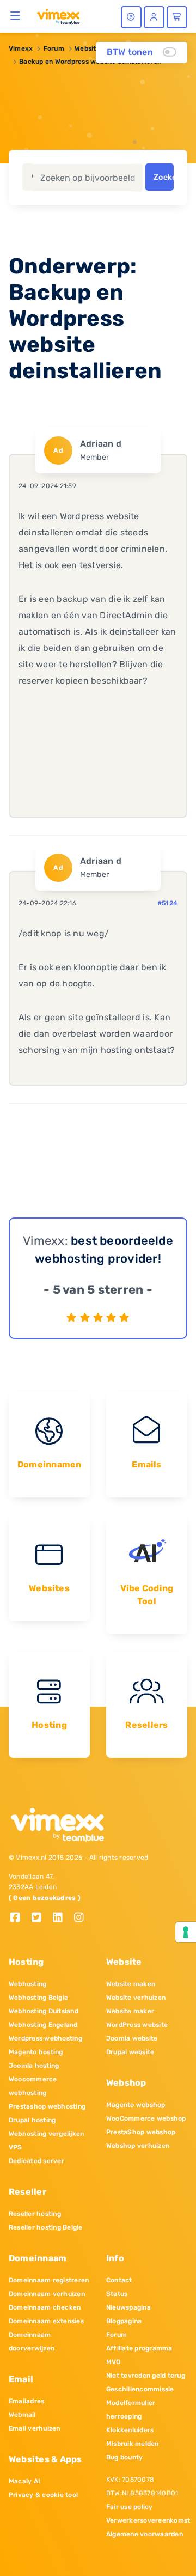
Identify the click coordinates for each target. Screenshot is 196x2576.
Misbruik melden (133, 2444)
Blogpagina (124, 2321)
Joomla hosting (34, 2066)
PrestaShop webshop (141, 2132)
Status (117, 2294)
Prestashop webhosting (47, 2106)
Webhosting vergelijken (46, 2134)
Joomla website (132, 2038)
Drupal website (130, 2052)
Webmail (22, 2415)
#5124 (167, 903)
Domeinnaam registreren (49, 2280)
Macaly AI (24, 2481)
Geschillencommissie (140, 2389)
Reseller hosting (35, 2214)
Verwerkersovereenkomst (147, 2520)
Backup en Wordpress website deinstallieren (90, 62)
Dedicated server (36, 2161)
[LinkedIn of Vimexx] (62, 1918)
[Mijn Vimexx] (154, 17)
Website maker (130, 2011)
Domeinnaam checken (45, 2307)
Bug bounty (124, 2457)
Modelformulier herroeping (131, 2410)
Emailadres (26, 2401)
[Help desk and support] (131, 17)
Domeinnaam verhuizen (47, 2294)
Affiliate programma (139, 2348)
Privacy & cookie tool (43, 2495)
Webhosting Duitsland (44, 2011)
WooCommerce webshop (146, 2118)
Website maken (131, 1984)
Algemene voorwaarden (145, 2534)
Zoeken (164, 177)
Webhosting (27, 1984)
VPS (16, 2147)
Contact (119, 2280)
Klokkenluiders (130, 2430)
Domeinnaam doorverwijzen (32, 2341)
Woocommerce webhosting (33, 2086)
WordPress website (137, 2025)
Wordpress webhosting (45, 2038)
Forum (54, 48)
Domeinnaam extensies (46, 2321)
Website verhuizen (136, 1998)
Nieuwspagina (128, 2307)
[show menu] (16, 15)
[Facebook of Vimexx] (19, 1918)
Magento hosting (36, 2052)
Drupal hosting (32, 2120)
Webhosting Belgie (38, 1998)
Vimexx (21, 48)
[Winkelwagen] (177, 17)
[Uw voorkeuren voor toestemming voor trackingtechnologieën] (186, 1932)
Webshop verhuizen (138, 2146)
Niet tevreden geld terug (146, 2376)
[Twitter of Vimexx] (41, 1918)
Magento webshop (136, 2105)
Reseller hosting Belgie (46, 2227)
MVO (114, 2362)
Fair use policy (130, 2507)
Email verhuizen (35, 2428)
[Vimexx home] (58, 16)
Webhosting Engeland (43, 2025)
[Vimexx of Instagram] (82, 1918)
